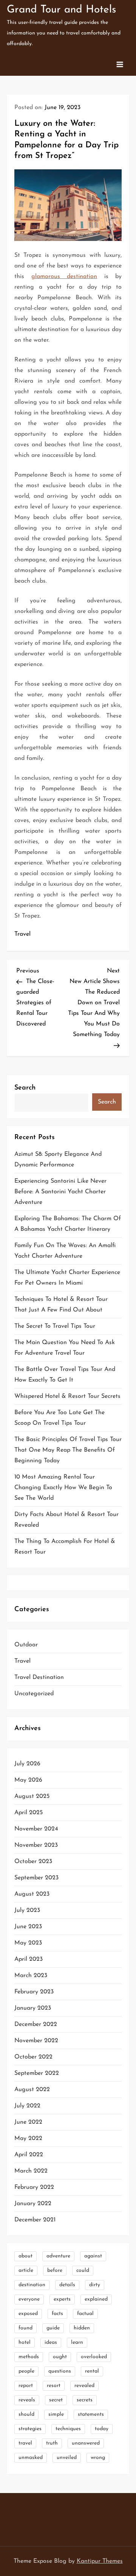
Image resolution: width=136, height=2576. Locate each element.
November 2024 (36, 1829)
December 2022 (36, 2024)
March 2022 (31, 2171)
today (102, 2429)
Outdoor (26, 1645)
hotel (25, 2342)
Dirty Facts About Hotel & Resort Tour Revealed (66, 1520)
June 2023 (28, 1927)
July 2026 (27, 1764)
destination (32, 2285)
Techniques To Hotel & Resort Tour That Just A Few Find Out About (61, 1305)
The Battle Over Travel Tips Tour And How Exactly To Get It (65, 1375)
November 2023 (36, 1845)
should (26, 2414)
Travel (22, 934)
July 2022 (27, 2106)
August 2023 (32, 1894)
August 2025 (32, 1796)
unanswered (86, 2443)
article (26, 2270)
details (67, 2285)
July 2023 (27, 1910)
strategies (30, 2429)
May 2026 (28, 1780)
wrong (98, 2458)
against (93, 2256)
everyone (29, 2299)
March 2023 (31, 1976)
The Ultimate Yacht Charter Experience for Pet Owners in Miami (67, 1278)
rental (92, 2371)
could (83, 2270)
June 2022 (28, 2122)
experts (62, 2299)
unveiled (67, 2458)
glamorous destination (64, 277)
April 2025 (29, 1813)
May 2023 (28, 1943)
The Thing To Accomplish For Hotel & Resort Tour (65, 1547)
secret (56, 2400)
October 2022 (33, 2057)
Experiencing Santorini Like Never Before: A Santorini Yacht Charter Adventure (60, 1192)
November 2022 (36, 2041)
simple (56, 2414)
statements (91, 2414)
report (26, 2386)
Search (25, 1088)
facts (57, 2314)
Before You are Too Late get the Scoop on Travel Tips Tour (59, 1418)
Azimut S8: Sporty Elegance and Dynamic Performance (58, 1160)
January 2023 (33, 2008)
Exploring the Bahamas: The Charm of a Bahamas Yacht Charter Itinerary (68, 1224)
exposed (28, 2314)
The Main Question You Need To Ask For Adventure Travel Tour (65, 1348)
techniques (68, 2429)
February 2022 (34, 2187)
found (25, 2328)
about (25, 2256)
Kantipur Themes (100, 2561)
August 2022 (32, 2090)
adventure (58, 2256)
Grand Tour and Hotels (61, 10)
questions (60, 2371)
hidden (82, 2328)
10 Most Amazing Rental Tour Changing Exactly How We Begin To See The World (63, 1488)
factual (85, 2314)
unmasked (31, 2458)
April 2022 (29, 2155)
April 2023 (29, 1959)
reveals (27, 2400)
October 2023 (33, 1862)
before (55, 2270)
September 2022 (37, 2073)
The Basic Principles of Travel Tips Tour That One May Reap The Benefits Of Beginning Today (68, 1450)
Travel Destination (39, 1677)
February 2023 (34, 1992)
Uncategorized (34, 1694)
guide (53, 2328)
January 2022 (33, 2204)
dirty (95, 2285)
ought (60, 2357)
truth (52, 2443)
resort (54, 2386)
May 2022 (28, 2138)
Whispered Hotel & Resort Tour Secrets (67, 1396)
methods (29, 2357)
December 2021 (35, 2220)
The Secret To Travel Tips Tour (55, 1326)
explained (96, 2299)
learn (77, 2342)
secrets (85, 2400)
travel (25, 2443)
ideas (51, 2342)
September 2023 (36, 1878)
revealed (84, 2386)
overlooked (94, 2357)
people (26, 2371)
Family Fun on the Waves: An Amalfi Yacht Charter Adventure (65, 1251)
